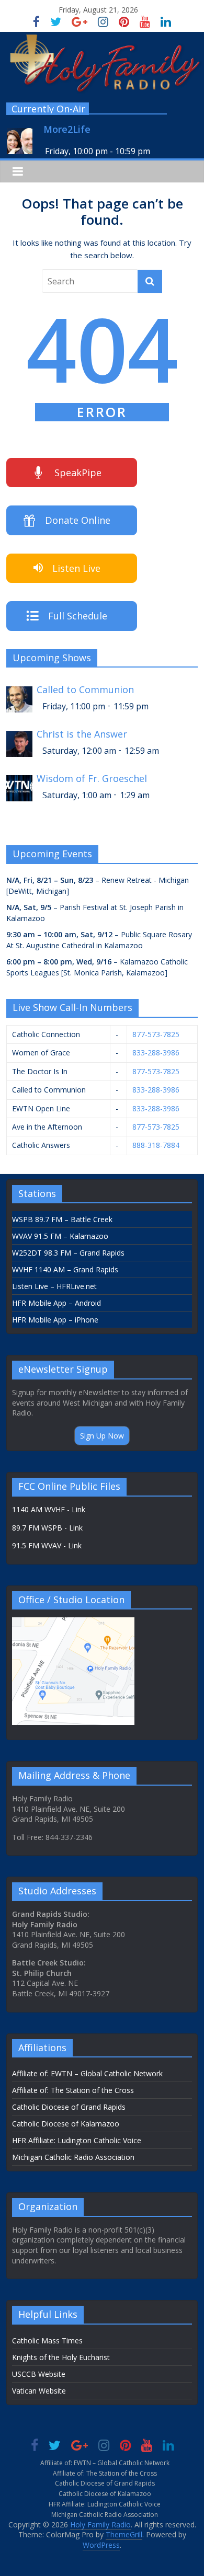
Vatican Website (39, 2391)
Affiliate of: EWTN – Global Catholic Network (87, 2073)
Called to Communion (85, 690)
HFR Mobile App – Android (56, 1303)
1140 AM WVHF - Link (49, 1509)
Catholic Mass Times (47, 2341)
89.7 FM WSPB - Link (47, 1528)
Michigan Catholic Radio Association (73, 2157)
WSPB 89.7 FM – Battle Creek (62, 1219)
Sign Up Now (102, 1436)
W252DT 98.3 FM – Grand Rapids (68, 1253)
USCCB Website (39, 2374)
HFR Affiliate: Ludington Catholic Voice (77, 2140)
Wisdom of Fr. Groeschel (92, 779)
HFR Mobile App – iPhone (55, 1320)
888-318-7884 (156, 1145)
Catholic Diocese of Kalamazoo (66, 2124)
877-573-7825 (156, 1034)
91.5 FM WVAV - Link (47, 1545)
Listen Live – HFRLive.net (54, 1286)
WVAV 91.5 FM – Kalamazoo (60, 1236)
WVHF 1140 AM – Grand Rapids (65, 1269)
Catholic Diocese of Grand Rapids (69, 2107)
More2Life (67, 129)
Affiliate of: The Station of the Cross (73, 2090)
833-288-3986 (156, 1053)
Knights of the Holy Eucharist (61, 2357)
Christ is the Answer (82, 734)
